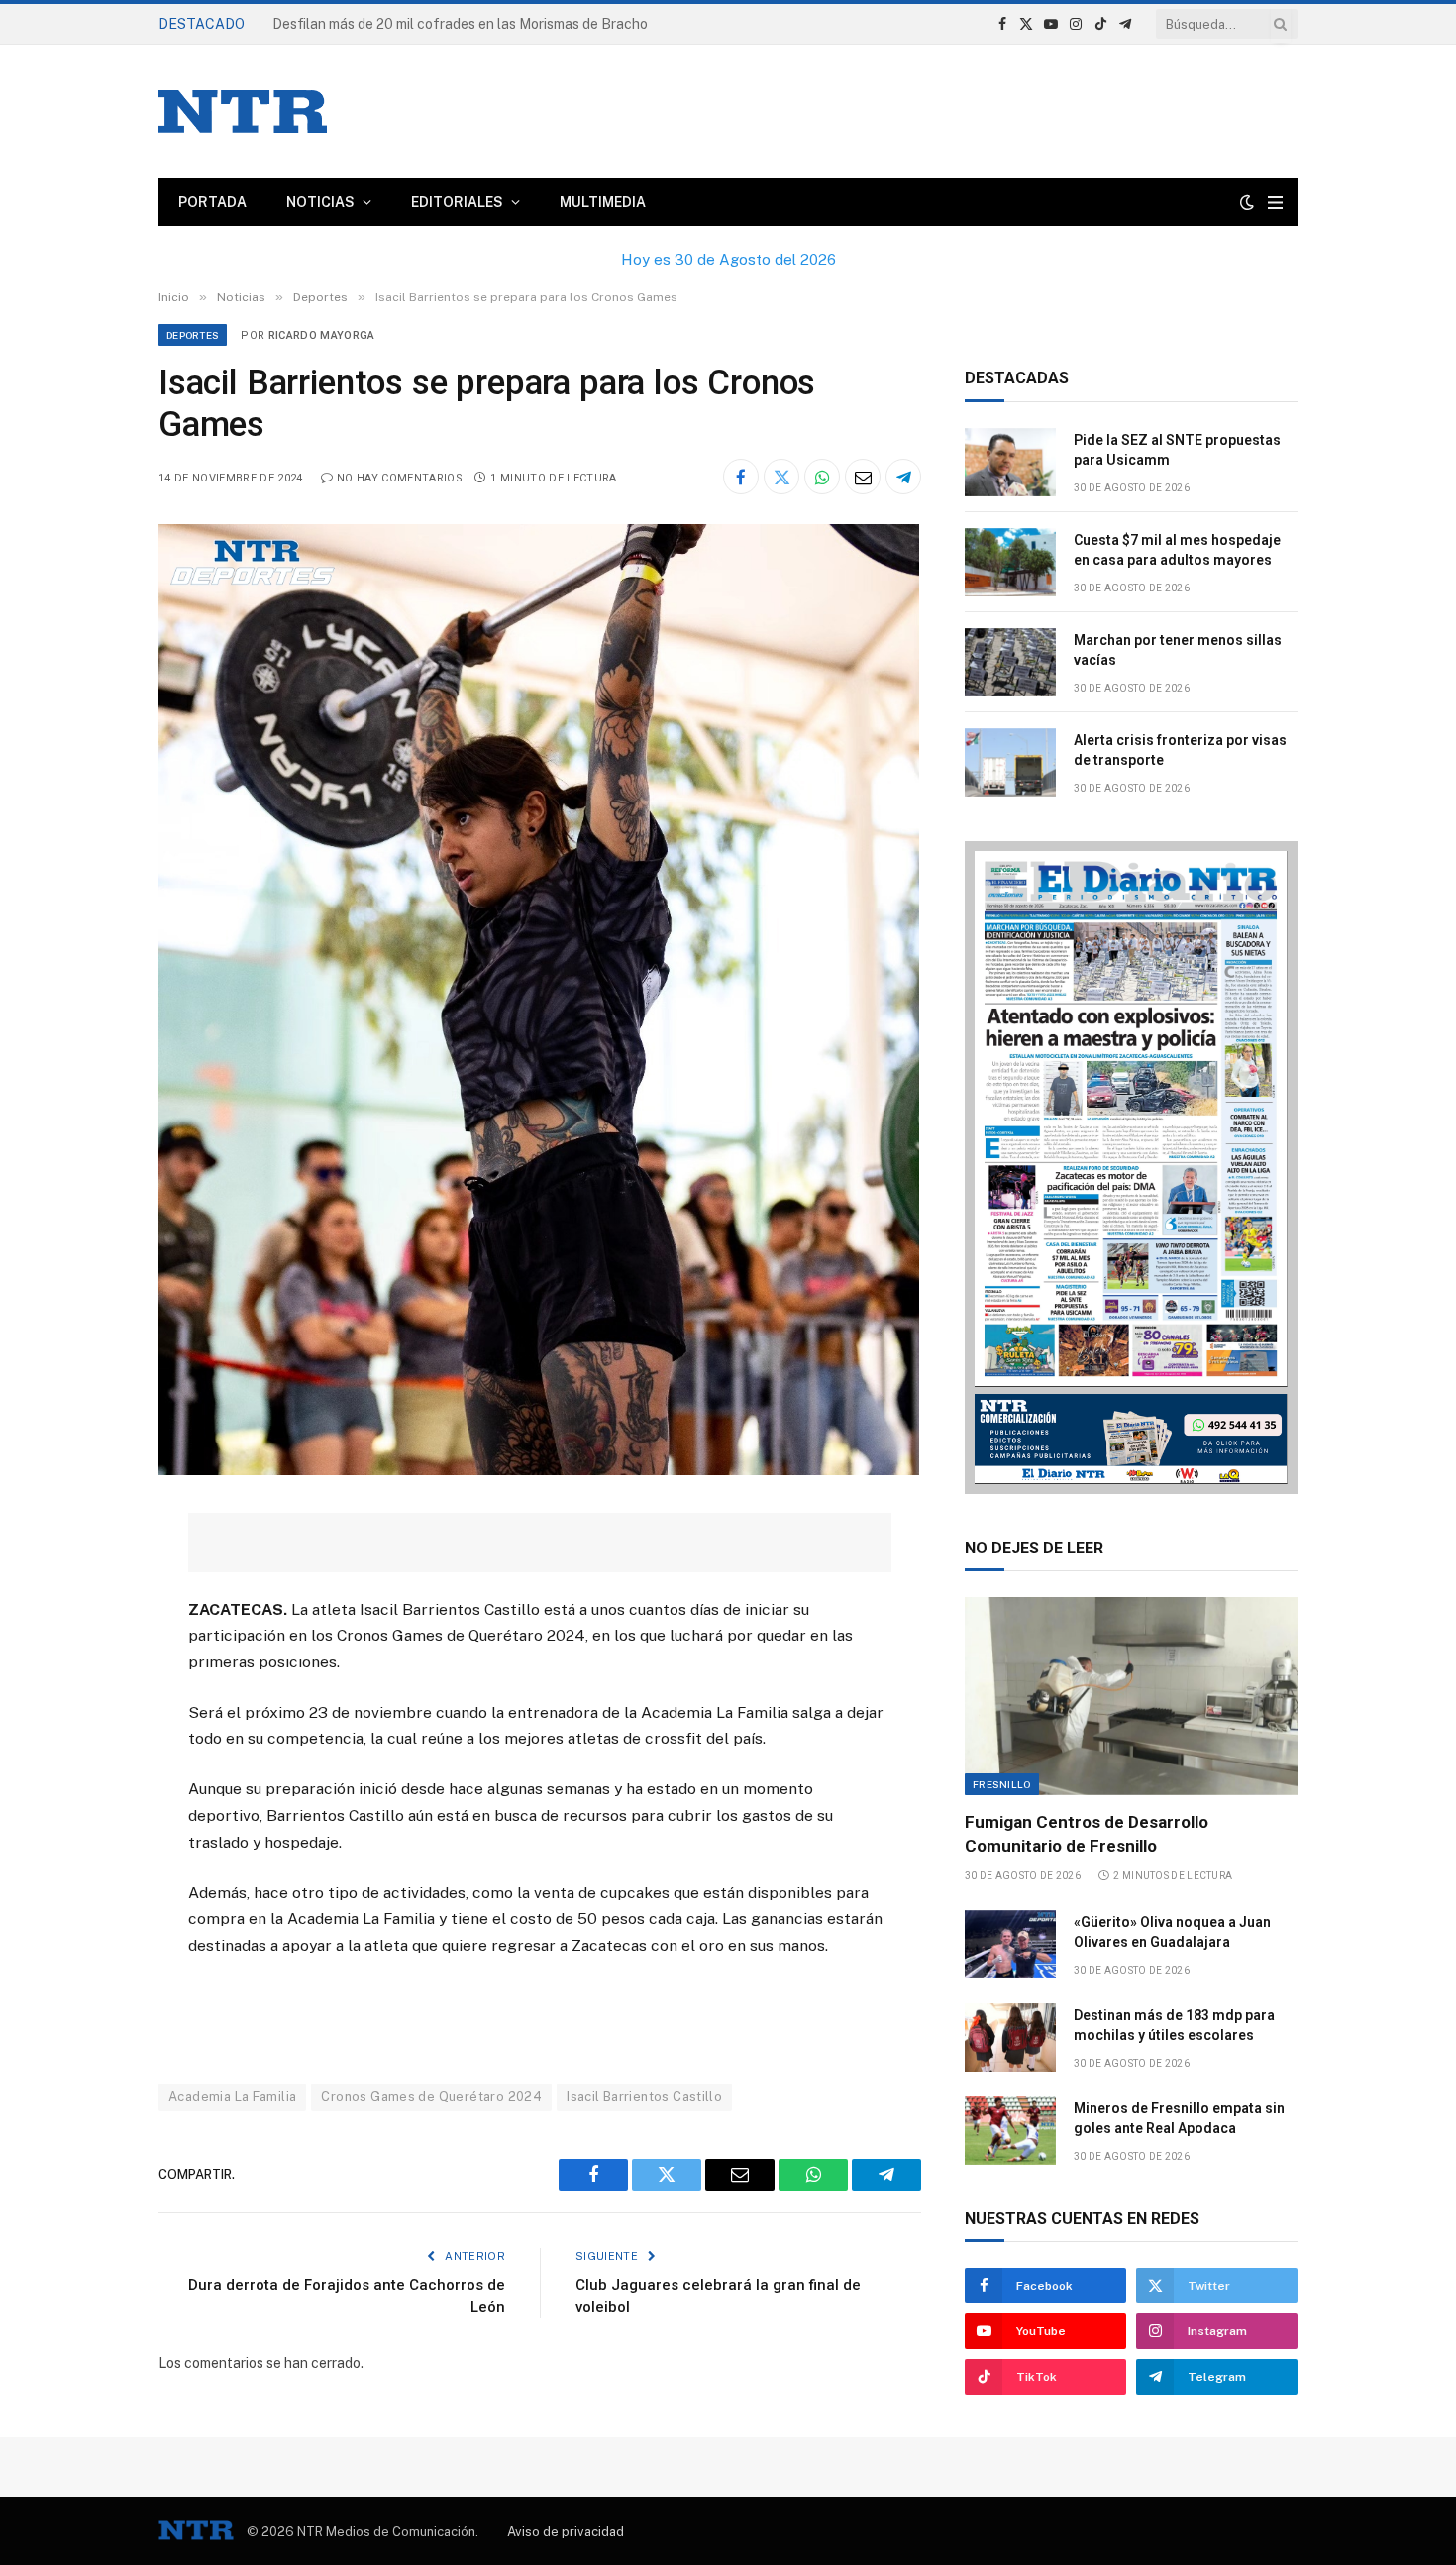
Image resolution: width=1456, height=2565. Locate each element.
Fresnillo (1002, 1784)
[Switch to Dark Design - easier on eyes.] (1247, 202)
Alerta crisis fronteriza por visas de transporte (1180, 750)
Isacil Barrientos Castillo (644, 2097)
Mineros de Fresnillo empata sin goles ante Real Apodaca (1179, 2118)
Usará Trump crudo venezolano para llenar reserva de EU (453, 24)
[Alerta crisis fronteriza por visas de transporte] (1010, 762)
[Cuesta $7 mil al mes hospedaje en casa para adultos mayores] (1010, 562)
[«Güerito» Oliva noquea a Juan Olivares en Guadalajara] (1010, 1944)
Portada (212, 202)
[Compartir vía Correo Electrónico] (863, 477)
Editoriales (457, 202)
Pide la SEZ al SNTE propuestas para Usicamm (1177, 450)
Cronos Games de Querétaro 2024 (431, 2097)
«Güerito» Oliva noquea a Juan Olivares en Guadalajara (1172, 1932)
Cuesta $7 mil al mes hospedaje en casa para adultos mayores (1177, 550)
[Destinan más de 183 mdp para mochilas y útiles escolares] (1010, 2037)
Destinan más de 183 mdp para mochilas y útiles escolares (1174, 2025)
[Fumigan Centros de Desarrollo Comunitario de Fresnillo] (1131, 1696)
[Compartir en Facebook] (741, 477)
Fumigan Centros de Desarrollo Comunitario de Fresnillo (1087, 1833)
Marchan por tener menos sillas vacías (1178, 650)
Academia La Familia (232, 2097)
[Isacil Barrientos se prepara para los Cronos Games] (539, 1470)
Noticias (320, 202)
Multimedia (603, 202)
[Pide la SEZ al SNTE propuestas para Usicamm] (1010, 462)
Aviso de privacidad (566, 2532)
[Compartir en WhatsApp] (822, 477)
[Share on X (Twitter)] (781, 477)
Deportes (193, 335)
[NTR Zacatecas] (243, 111)
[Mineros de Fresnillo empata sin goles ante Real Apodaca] (1010, 2131)
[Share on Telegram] (903, 477)
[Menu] (1275, 203)
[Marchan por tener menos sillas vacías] (1010, 662)
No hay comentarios (400, 478)
